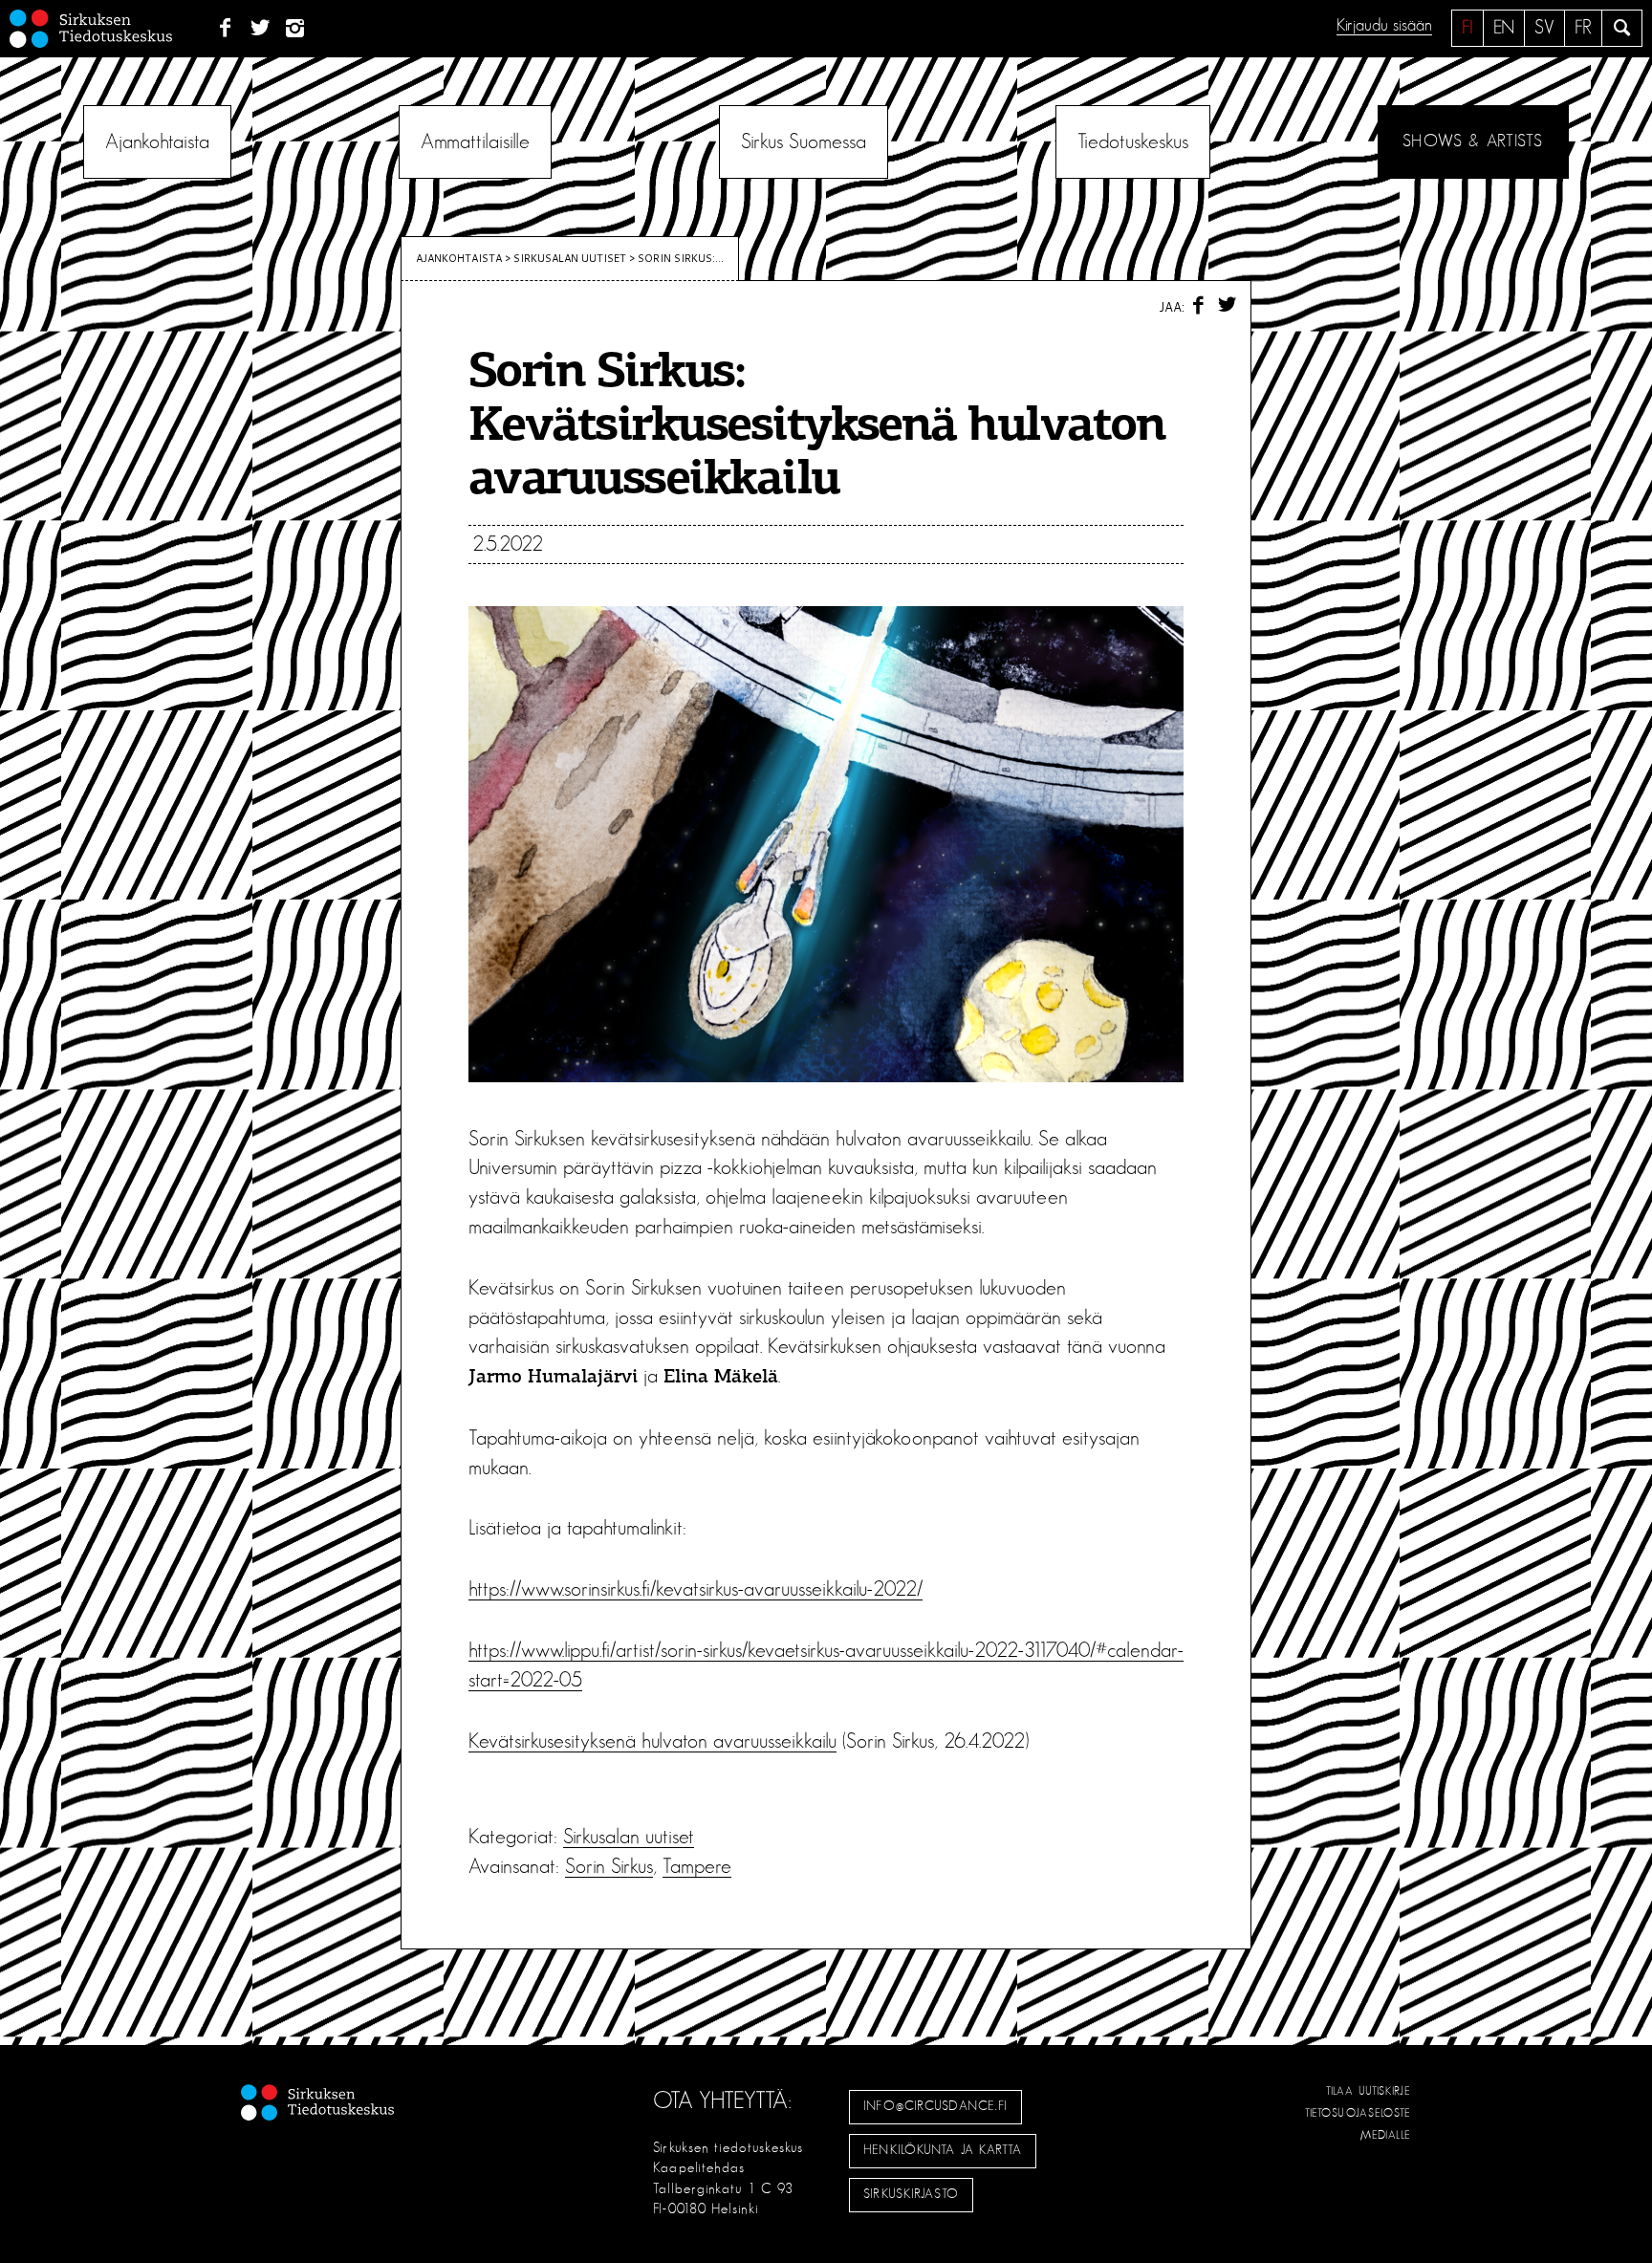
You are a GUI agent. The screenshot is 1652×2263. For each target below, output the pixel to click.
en (1504, 28)
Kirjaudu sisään (1384, 26)
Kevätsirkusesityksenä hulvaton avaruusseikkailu (652, 1741)
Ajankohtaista (157, 141)
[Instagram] (296, 29)
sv (1544, 28)
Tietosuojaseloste (1358, 2113)
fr (1583, 28)
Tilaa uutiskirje (1369, 2091)
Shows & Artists (1473, 141)
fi (1467, 28)
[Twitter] (261, 29)
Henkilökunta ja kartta (943, 2150)
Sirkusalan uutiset (570, 258)
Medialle (1386, 2135)
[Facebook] (225, 29)
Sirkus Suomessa (804, 141)
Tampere (697, 1866)
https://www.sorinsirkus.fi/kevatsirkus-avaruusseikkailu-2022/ (696, 1589)
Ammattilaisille (475, 141)
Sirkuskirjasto (911, 2194)
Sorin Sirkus (609, 1866)
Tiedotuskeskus (1133, 141)
